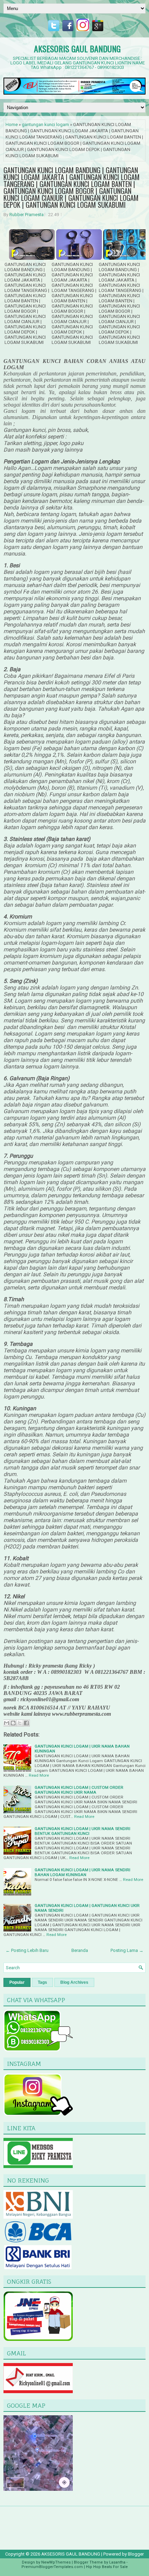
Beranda (80, 1950)
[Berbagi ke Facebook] (26, 1723)
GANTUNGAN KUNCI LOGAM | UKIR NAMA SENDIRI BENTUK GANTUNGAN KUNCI (82, 1831)
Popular (17, 1982)
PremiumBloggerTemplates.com (52, 2567)
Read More (39, 1775)
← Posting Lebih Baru (27, 1950)
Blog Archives (74, 1982)
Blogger (136, 2554)
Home (12, 125)
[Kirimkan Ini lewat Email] (7, 1723)
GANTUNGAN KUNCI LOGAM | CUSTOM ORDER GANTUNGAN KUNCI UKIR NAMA (79, 1790)
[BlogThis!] (13, 1723)
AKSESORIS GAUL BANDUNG (77, 48)
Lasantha (117, 2562)
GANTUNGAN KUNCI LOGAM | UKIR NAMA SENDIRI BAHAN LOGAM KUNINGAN (82, 1872)
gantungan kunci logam (45, 125)
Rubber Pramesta (27, 215)
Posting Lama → (127, 1950)
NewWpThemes (56, 2562)
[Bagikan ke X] (20, 1723)
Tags (42, 1982)
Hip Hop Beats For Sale (107, 2567)
